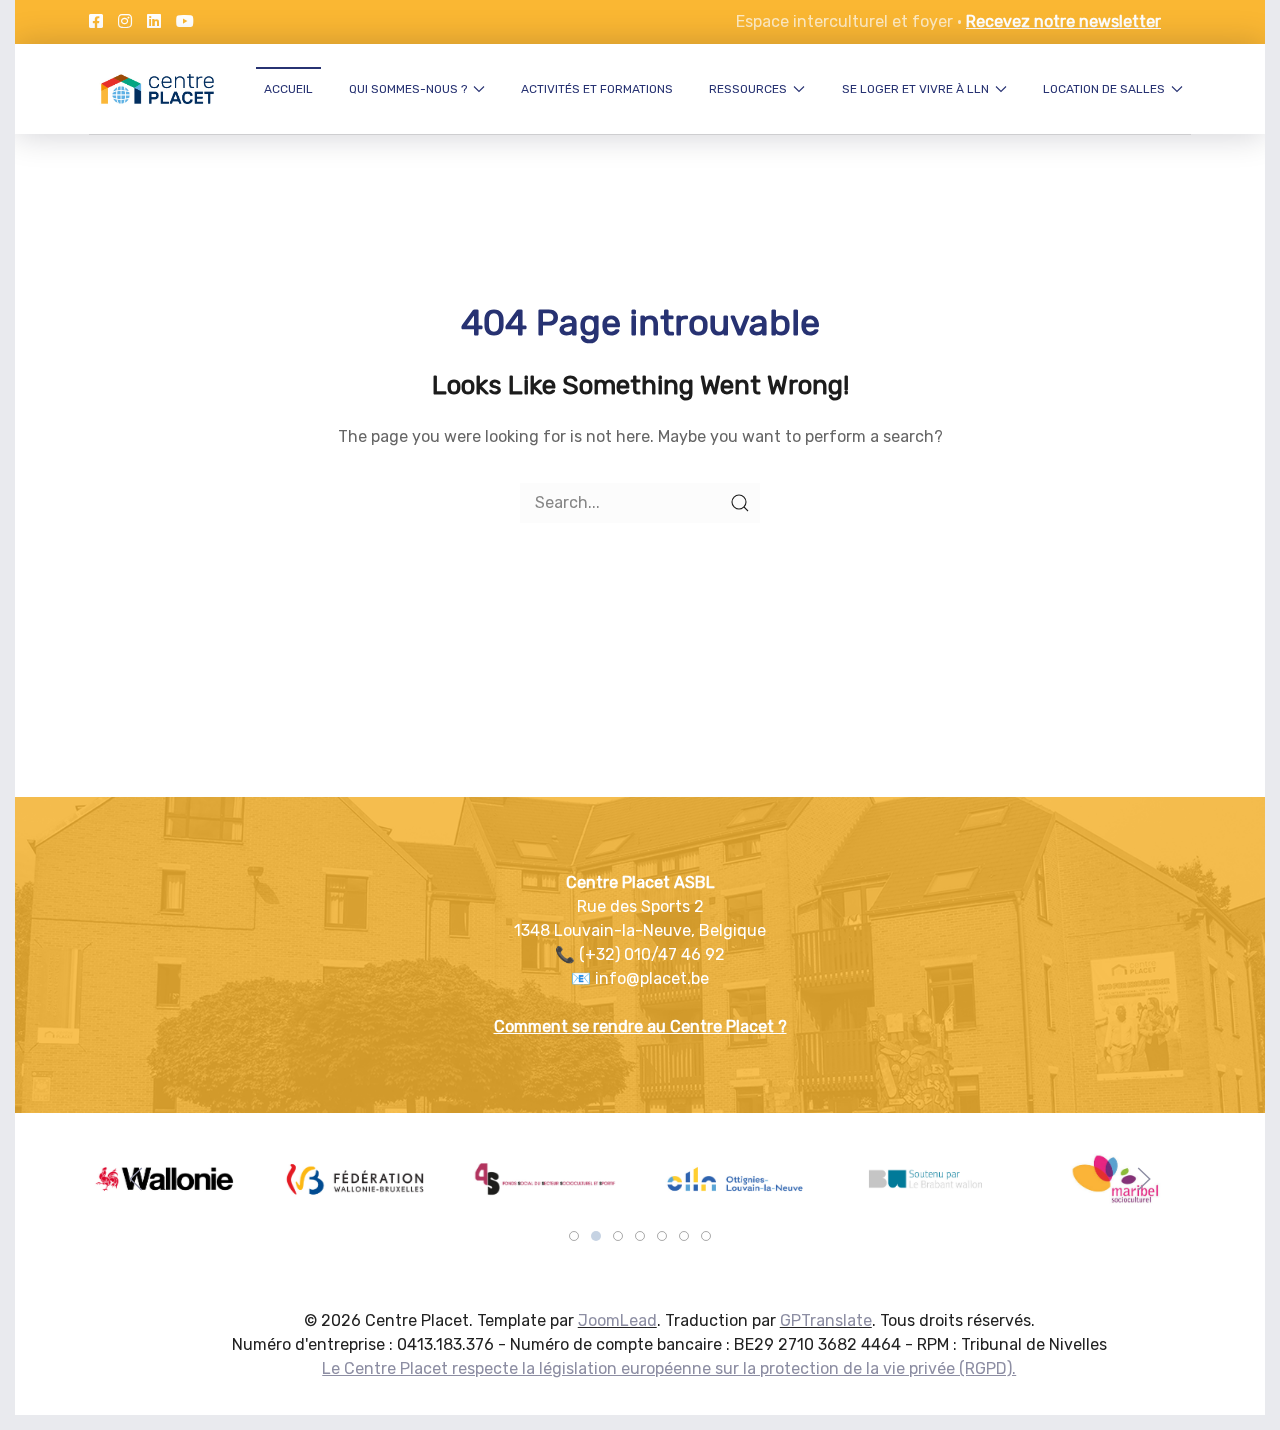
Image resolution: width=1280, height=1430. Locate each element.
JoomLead (617, 1320)
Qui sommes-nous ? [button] (408, 89)
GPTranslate (826, 1320)
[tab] (574, 1236)
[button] (136, 1179)
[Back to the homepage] (157, 89)
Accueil (288, 89)
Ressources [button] (748, 89)
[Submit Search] (740, 503)
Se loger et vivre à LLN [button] (915, 89)
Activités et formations (597, 89)
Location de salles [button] (1104, 89)
